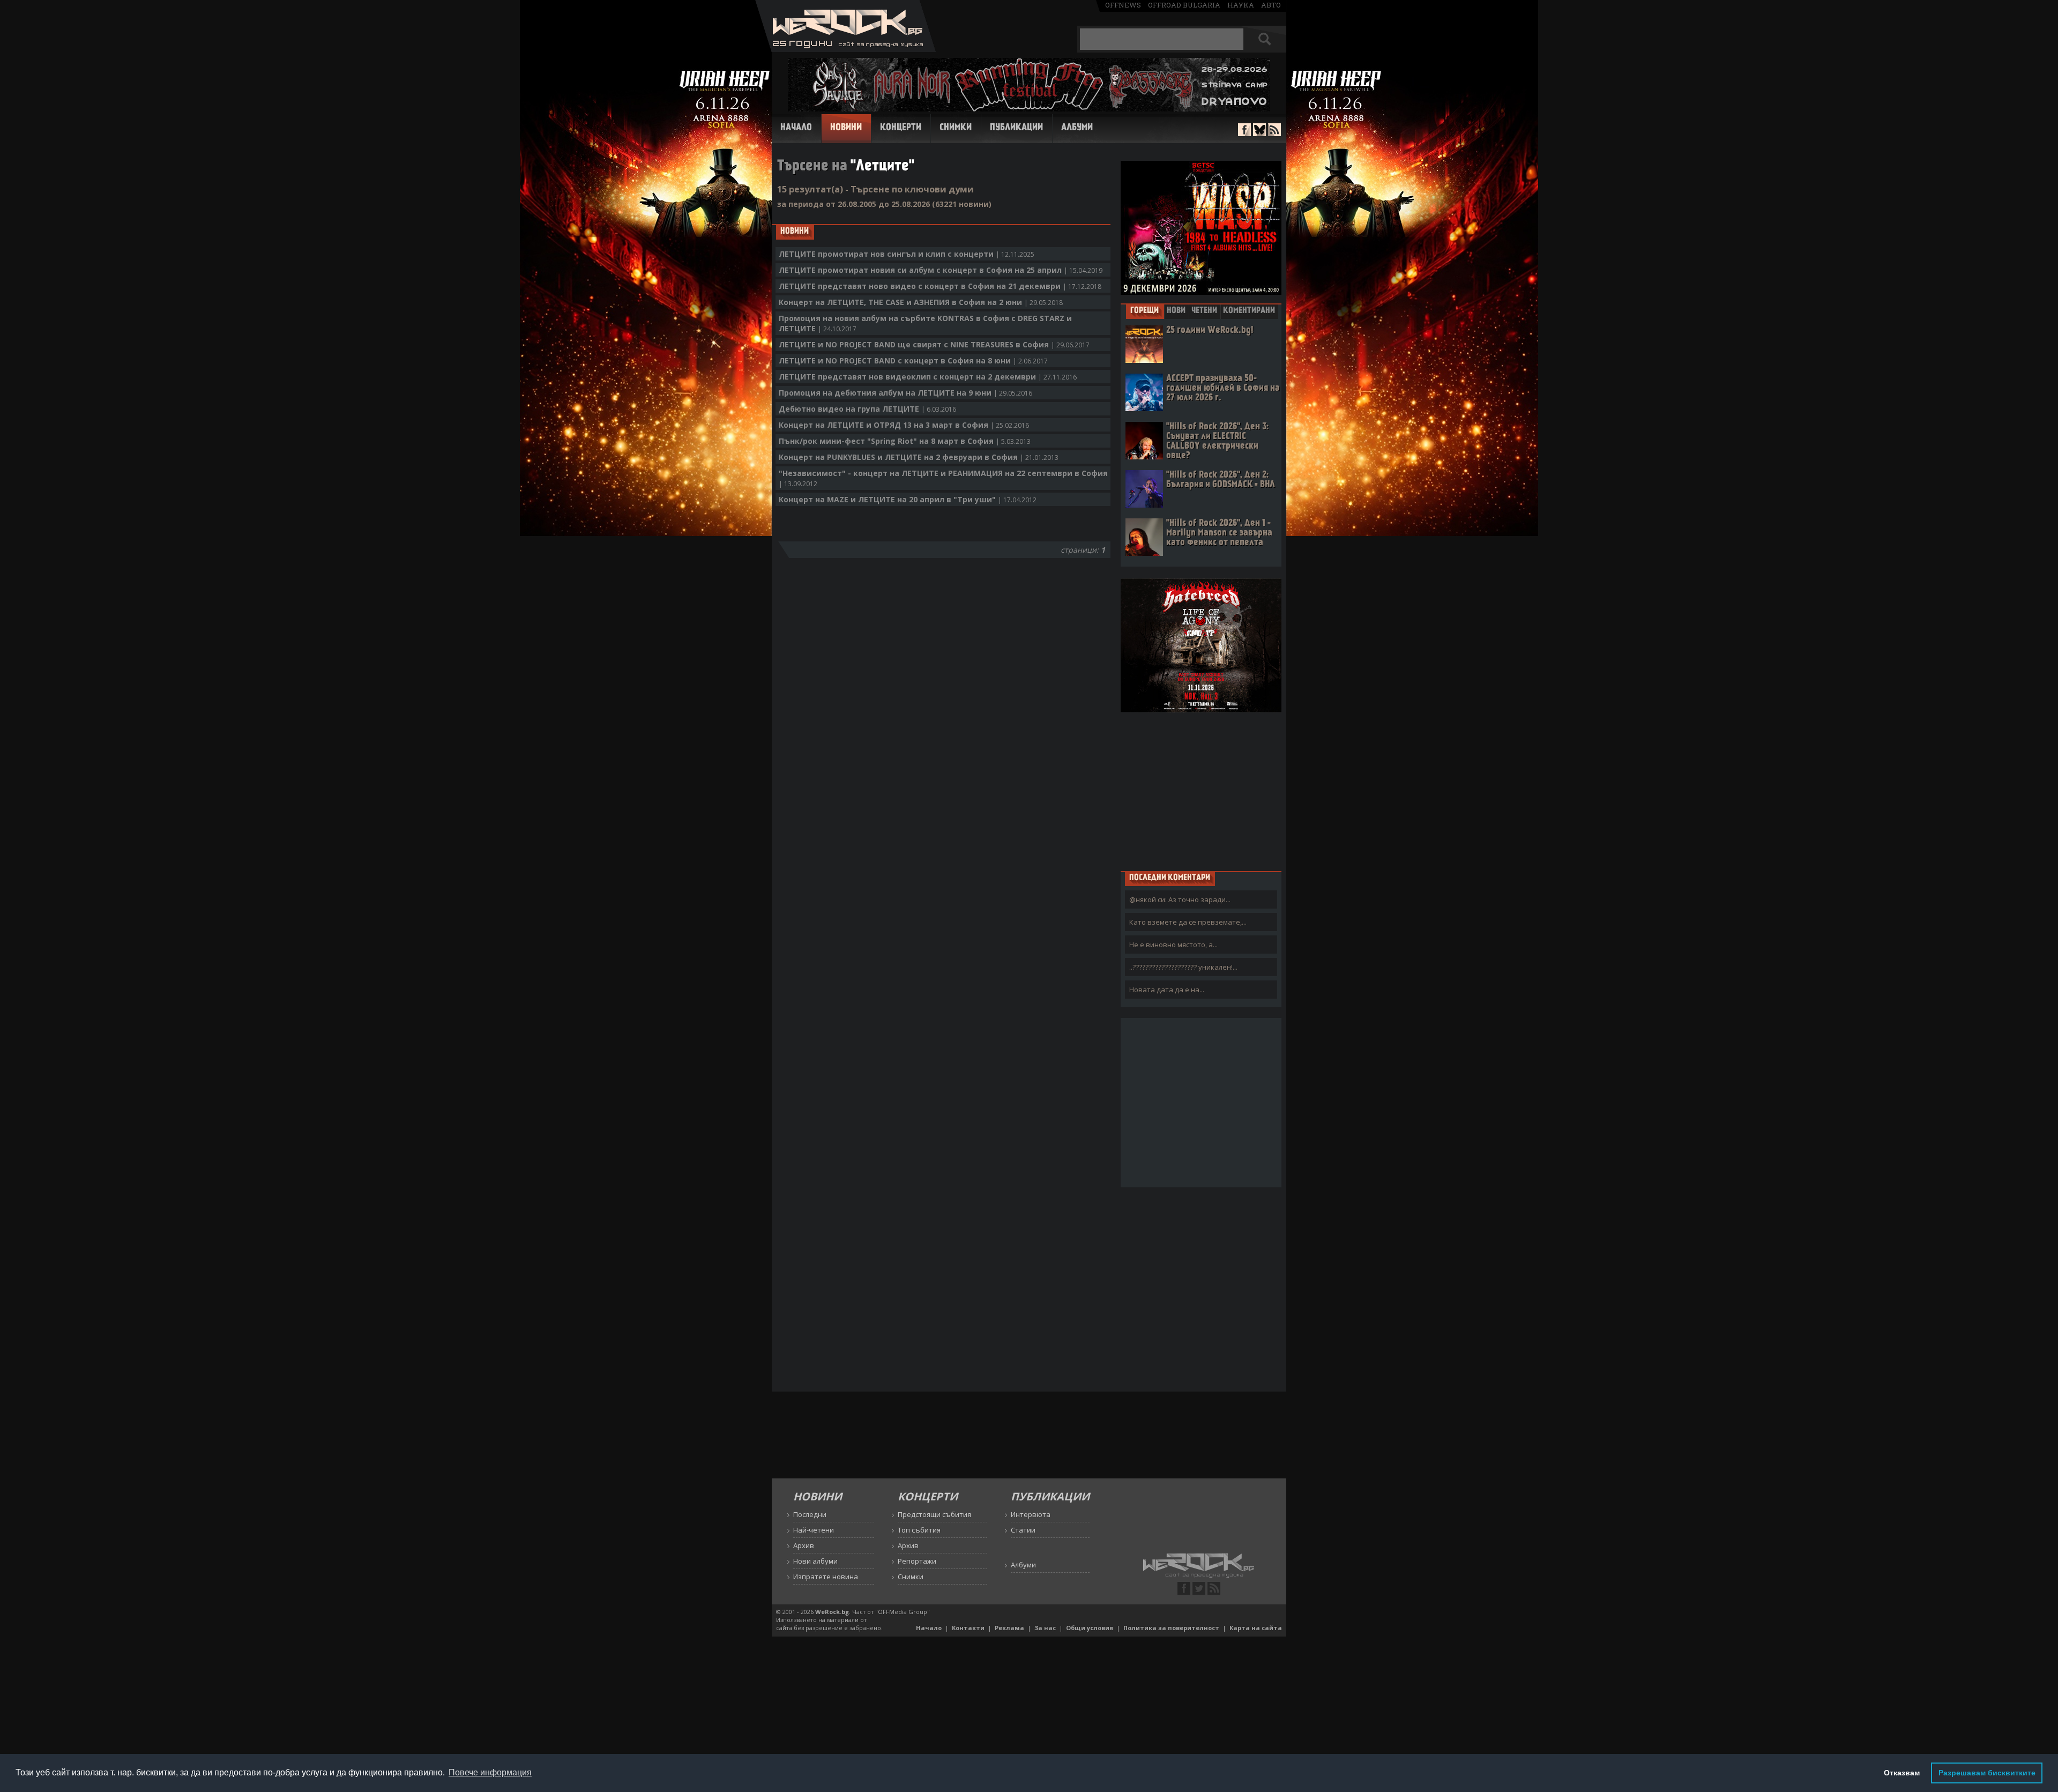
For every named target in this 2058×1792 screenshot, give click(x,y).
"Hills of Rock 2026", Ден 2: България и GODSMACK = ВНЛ (1221, 480)
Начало (796, 128)
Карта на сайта (1256, 1628)
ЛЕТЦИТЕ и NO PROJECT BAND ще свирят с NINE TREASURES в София (934, 344)
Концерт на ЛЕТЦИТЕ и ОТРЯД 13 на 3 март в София (904, 425)
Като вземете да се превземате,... (1188, 922)
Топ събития (919, 1530)
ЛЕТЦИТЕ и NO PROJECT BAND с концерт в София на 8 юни (913, 360)
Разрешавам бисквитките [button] (1987, 1773)
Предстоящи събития (934, 1514)
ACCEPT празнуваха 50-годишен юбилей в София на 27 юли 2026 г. (1223, 388)
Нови (1176, 311)
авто (1271, 5)
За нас (1045, 1628)
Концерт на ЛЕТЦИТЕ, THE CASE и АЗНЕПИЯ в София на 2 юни (921, 302)
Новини (846, 128)
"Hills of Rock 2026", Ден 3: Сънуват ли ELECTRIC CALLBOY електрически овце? (1217, 441)
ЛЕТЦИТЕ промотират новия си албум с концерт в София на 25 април (941, 270)
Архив (804, 1545)
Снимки (956, 128)
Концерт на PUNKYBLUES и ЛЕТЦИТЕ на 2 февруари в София (919, 457)
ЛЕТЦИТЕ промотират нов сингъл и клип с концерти (907, 254)
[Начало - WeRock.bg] (845, 49)
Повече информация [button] (490, 1772)
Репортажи (917, 1561)
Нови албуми (815, 1561)
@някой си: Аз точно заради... (1180, 899)
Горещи (1144, 311)
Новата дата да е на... (1167, 990)
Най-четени (814, 1530)
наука (1241, 5)
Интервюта (1031, 1514)
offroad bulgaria (1184, 5)
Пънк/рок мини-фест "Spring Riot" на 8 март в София (905, 441)
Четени (1204, 311)
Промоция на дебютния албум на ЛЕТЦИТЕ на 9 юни (905, 393)
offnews (1123, 5)
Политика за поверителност (1171, 1628)
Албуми (1077, 128)
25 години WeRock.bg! (1210, 330)
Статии (1023, 1530)
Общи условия (1090, 1628)
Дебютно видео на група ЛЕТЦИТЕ (867, 409)
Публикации (1016, 128)
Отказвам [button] (1902, 1773)
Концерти (901, 128)
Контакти (968, 1628)
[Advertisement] (1201, 791)
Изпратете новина (826, 1577)
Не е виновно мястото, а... (1173, 945)
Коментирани (1249, 311)
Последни (810, 1514)
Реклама (1009, 1628)
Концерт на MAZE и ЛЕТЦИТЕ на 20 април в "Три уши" (908, 499)
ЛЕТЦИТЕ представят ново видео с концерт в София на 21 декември (940, 286)
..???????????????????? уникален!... (1183, 967)
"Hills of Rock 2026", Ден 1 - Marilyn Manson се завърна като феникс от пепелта (1219, 533)
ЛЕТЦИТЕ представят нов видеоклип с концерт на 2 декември (928, 377)
